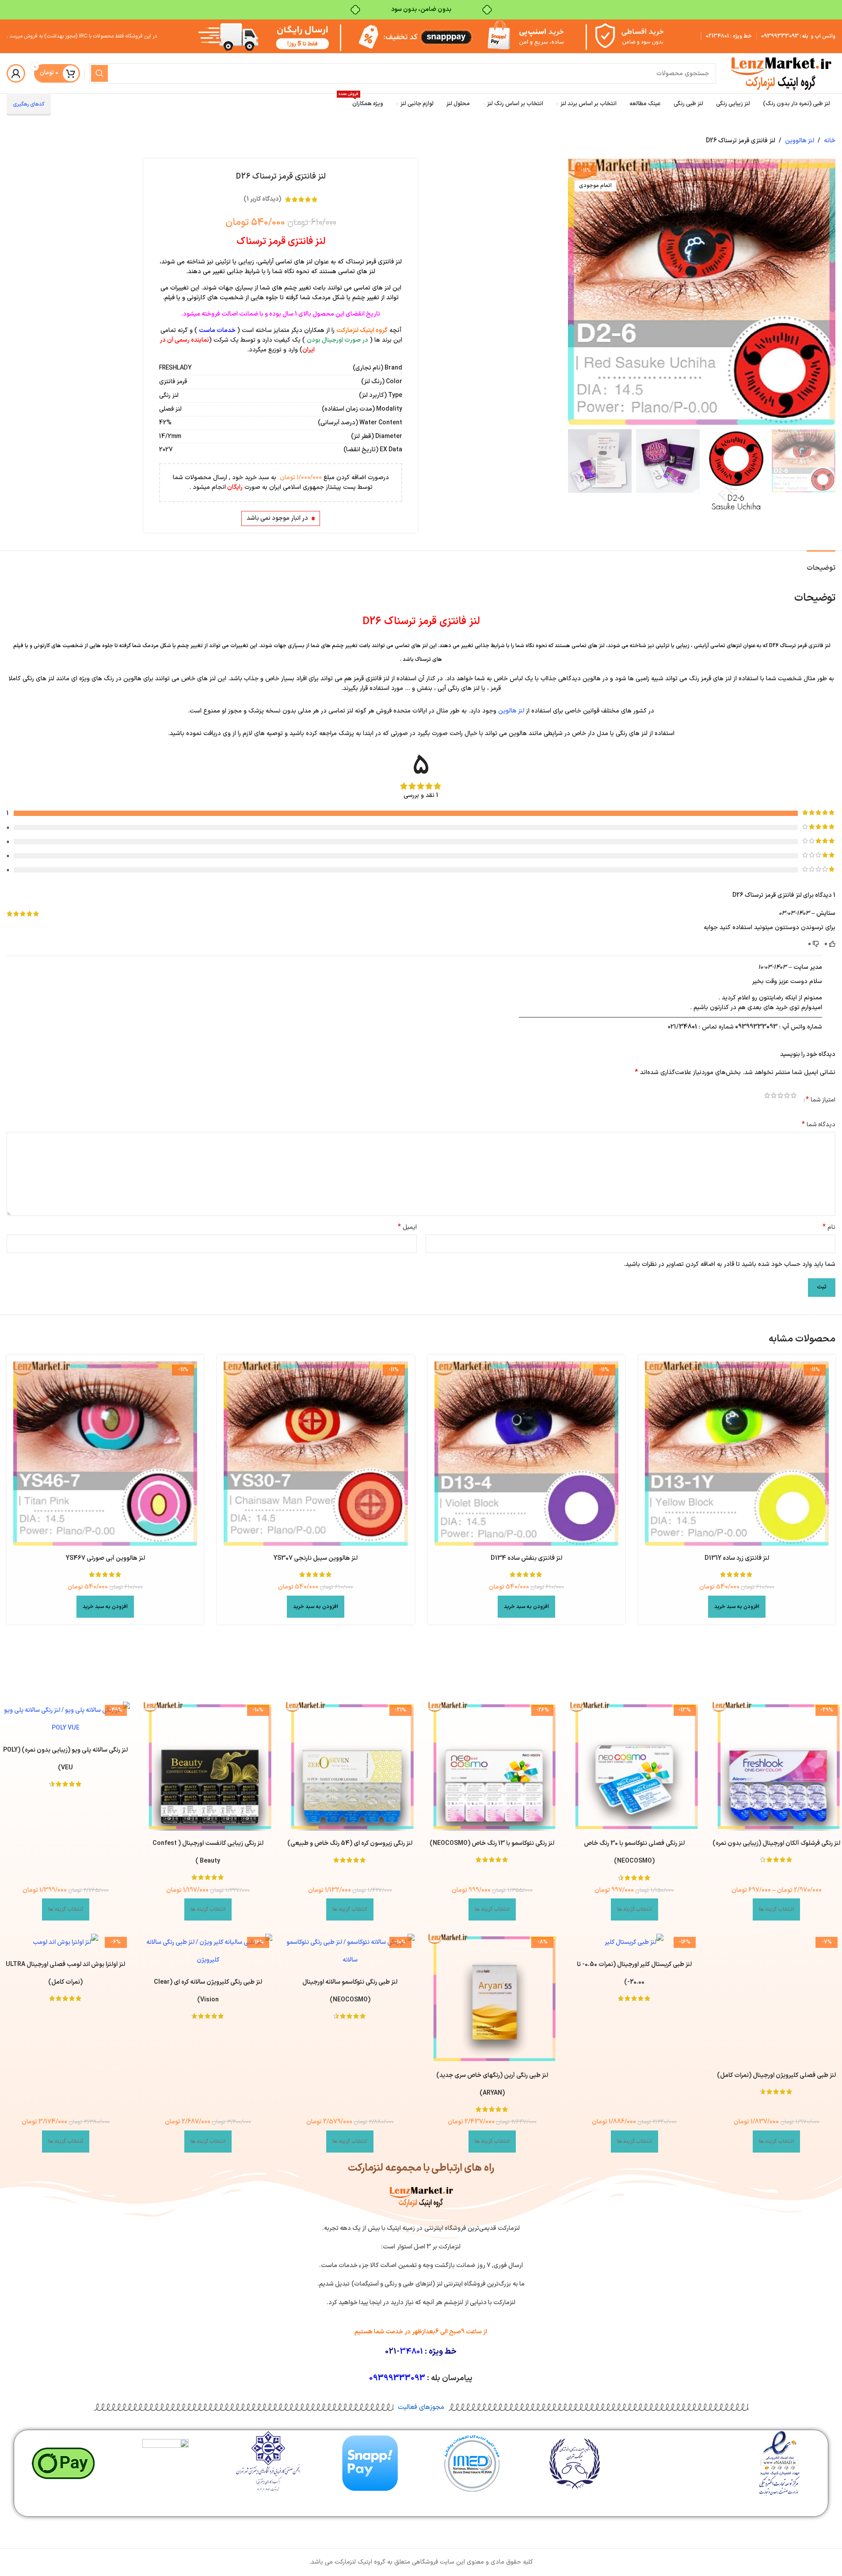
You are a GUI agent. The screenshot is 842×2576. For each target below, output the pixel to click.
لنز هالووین (800, 141)
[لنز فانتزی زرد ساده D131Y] (737, 1453)
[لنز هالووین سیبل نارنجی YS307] (316, 1453)
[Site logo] (780, 73)
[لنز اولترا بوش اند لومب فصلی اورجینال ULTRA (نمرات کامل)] (66, 1943)
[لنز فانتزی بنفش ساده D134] (526, 1453)
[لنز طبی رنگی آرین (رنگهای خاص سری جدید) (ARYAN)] (492, 1998)
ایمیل (407, 1227)
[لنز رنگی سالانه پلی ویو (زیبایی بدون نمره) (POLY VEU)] (66, 1719)
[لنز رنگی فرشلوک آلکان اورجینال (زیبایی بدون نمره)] (777, 1766)
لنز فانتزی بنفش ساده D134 (526, 1558)
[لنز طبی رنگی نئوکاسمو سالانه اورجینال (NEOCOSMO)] (350, 1951)
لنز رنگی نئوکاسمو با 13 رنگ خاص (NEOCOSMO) (492, 1843)
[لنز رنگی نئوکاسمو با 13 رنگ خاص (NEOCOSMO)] (492, 1766)
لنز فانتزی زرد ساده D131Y (737, 1558)
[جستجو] (99, 73)
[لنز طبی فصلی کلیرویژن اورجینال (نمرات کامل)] (777, 1998)
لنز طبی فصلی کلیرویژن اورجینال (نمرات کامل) (776, 2075)
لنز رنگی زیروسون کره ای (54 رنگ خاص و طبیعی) (350, 1843)
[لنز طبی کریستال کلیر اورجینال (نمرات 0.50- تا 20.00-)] (634, 1943)
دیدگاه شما (819, 1125)
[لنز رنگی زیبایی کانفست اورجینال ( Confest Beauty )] (208, 1766)
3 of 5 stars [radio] (780, 1097)
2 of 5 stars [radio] (787, 1097)
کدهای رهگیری (29, 104)
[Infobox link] (779, 2467)
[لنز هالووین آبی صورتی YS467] (105, 1453)
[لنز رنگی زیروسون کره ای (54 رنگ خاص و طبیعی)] (350, 1766)
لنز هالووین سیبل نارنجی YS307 (316, 1558)
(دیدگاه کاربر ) (262, 199)
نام (829, 1227)
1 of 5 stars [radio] (794, 1097)
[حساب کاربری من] (16, 73)
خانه (830, 141)
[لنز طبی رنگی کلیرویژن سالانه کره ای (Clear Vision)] (208, 1951)
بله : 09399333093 (785, 36)
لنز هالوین (511, 711)
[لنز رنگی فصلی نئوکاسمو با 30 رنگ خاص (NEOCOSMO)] (634, 1766)
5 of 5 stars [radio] (767, 1097)
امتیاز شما (821, 1100)
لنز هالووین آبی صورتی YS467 (105, 1558)
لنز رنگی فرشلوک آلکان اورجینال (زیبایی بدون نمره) (776, 1843)
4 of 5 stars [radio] (774, 1097)
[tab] (821, 564)
